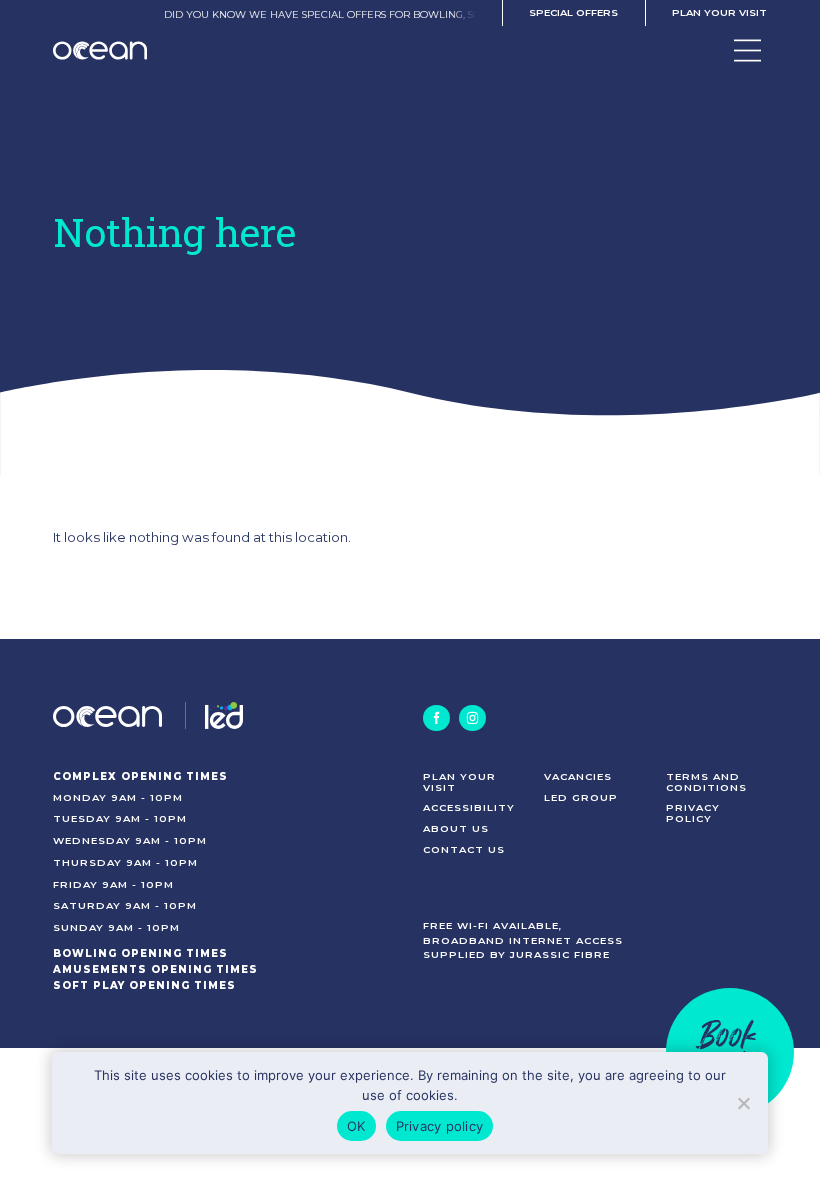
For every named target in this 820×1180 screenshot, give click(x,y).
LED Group (581, 797)
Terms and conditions (706, 781)
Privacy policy (693, 812)
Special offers (573, 12)
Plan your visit (719, 12)
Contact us (464, 849)
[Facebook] (436, 718)
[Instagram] (472, 718)
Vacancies (578, 776)
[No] (743, 1103)
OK (356, 1126)
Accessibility (469, 807)
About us (456, 828)
